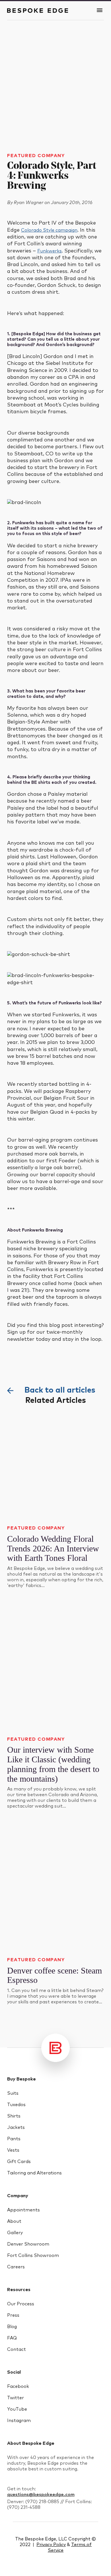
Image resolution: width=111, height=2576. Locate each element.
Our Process (21, 2304)
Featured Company (36, 156)
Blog (12, 2327)
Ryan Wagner (29, 203)
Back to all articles (60, 1390)
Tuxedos (16, 2105)
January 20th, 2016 (72, 203)
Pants (14, 2139)
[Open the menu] (100, 11)
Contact (17, 2349)
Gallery (15, 2233)
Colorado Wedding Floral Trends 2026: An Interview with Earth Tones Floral (53, 1548)
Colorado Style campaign (49, 230)
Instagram (19, 2421)
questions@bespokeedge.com (41, 2495)
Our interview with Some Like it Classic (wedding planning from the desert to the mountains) (53, 1764)
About (14, 2221)
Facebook (18, 2386)
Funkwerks (50, 251)
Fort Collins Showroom (33, 2256)
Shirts (14, 2116)
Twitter (16, 2398)
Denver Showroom (28, 2244)
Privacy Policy (51, 2545)
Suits (13, 2093)
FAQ (12, 2338)
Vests (13, 2150)
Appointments (23, 2210)
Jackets (16, 2127)
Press (13, 2315)
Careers (16, 2267)
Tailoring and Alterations (34, 2173)
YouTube (17, 2409)
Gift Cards (19, 2162)
